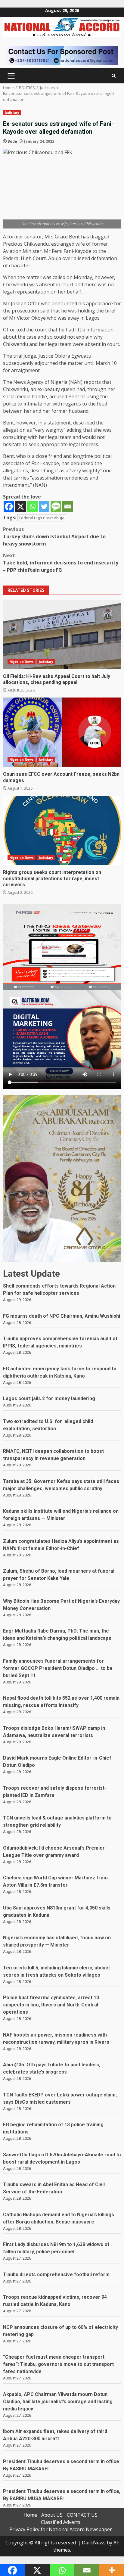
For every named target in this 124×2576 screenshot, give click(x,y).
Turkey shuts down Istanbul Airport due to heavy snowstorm (54, 536)
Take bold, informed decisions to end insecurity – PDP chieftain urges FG (61, 563)
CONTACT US (82, 2515)
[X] (21, 506)
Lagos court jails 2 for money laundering (49, 1398)
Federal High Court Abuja (42, 518)
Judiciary (12, 113)
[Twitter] (44, 506)
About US (52, 2515)
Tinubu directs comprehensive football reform (56, 2275)
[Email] (68, 506)
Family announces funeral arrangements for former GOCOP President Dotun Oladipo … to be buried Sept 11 (58, 1668)
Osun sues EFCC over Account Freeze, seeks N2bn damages (62, 732)
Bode (12, 141)
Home (30, 2515)
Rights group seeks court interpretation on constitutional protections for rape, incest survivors (62, 830)
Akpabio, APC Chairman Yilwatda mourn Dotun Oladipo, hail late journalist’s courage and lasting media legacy (58, 2402)
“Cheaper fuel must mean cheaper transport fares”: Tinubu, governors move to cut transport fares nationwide (58, 2364)
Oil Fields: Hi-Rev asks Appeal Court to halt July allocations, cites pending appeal (62, 634)
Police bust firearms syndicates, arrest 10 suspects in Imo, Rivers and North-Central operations (51, 2005)
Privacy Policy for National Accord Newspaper (61, 2529)
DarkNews (94, 2543)
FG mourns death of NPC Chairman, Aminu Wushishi (62, 1316)
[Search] (114, 76)
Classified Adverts (61, 2522)
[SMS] (56, 506)
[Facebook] (9, 506)
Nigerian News (22, 662)
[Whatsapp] (32, 506)
